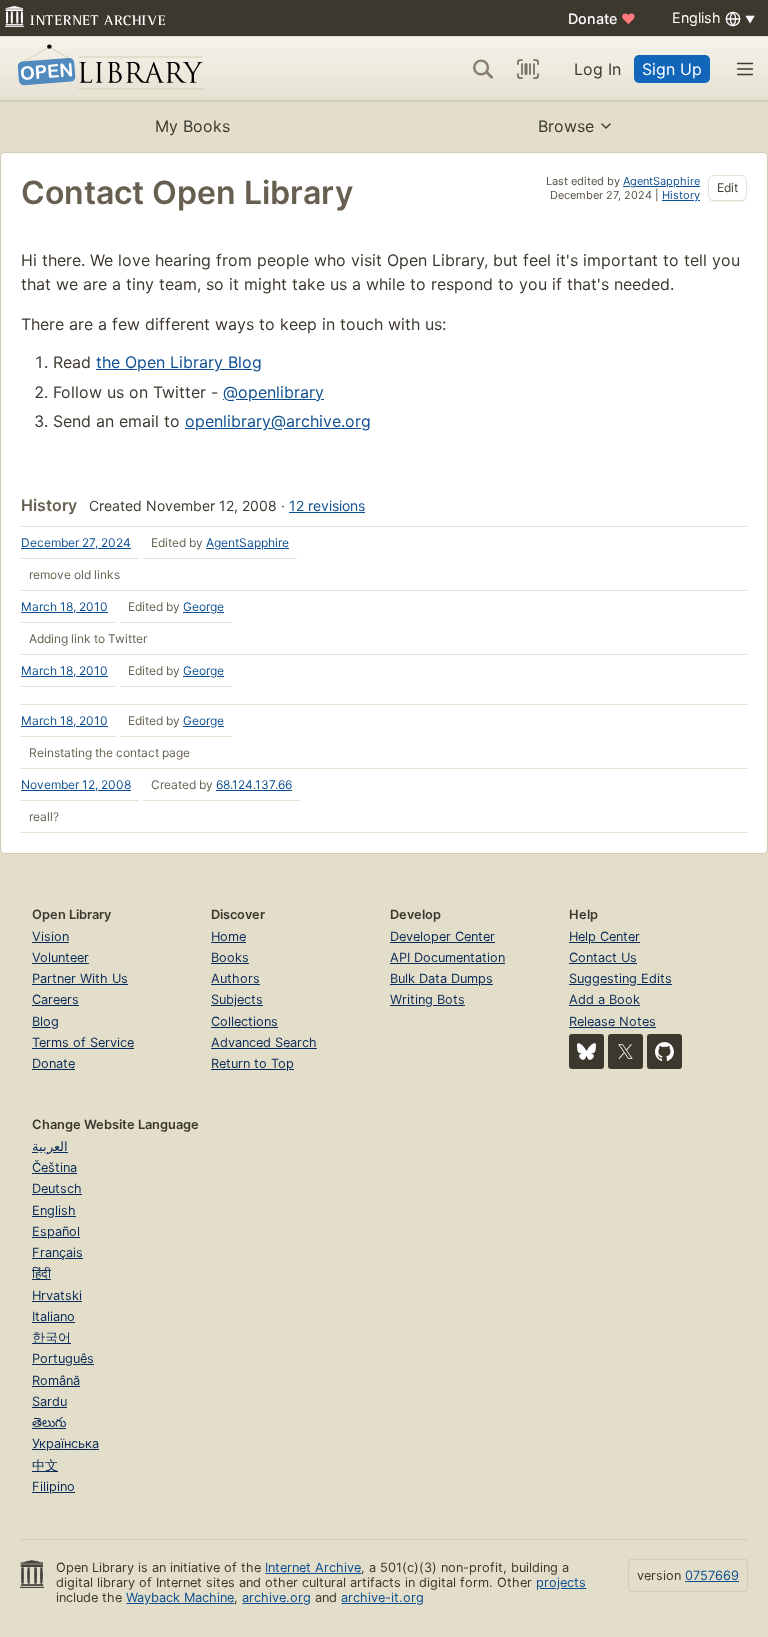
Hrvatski (57, 1295)
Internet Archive (313, 1567)
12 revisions (327, 505)
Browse (566, 126)
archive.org (276, 1597)
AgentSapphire (661, 181)
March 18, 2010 (64, 606)
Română (56, 1380)
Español (56, 1231)
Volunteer (60, 957)
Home (228, 936)
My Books (192, 126)
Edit (727, 187)
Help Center (604, 936)
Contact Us (603, 957)
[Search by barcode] (528, 69)
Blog (45, 1021)
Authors (235, 978)
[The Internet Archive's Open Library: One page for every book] (106, 68)
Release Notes (612, 1021)
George (203, 606)
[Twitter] (625, 1051)
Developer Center (442, 936)
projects (561, 1582)
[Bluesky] (586, 1051)
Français (57, 1252)
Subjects (237, 999)
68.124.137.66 (254, 784)
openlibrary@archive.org (278, 421)
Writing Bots (427, 999)
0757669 (712, 1575)
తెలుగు (49, 1422)
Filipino (53, 1486)
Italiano (53, 1316)
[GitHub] (664, 1051)
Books (230, 957)
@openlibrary (273, 392)
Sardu (49, 1401)
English (54, 1210)
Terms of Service (83, 1042)
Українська (65, 1443)
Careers (55, 999)
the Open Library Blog (179, 362)
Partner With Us (80, 978)
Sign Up (672, 69)
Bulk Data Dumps (441, 978)
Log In (597, 69)
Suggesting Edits (620, 978)
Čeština (54, 1167)
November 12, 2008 (76, 784)
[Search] (483, 69)
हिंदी (41, 1273)
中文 (45, 1465)
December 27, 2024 (76, 542)
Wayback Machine (180, 1597)
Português (63, 1358)
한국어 (51, 1337)
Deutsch (57, 1188)
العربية (50, 1146)
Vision (50, 936)
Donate (602, 18)
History (681, 195)
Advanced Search (264, 1042)
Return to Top (252, 1063)
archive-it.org (382, 1597)
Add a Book (604, 999)
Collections (244, 1021)
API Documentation (447, 957)
